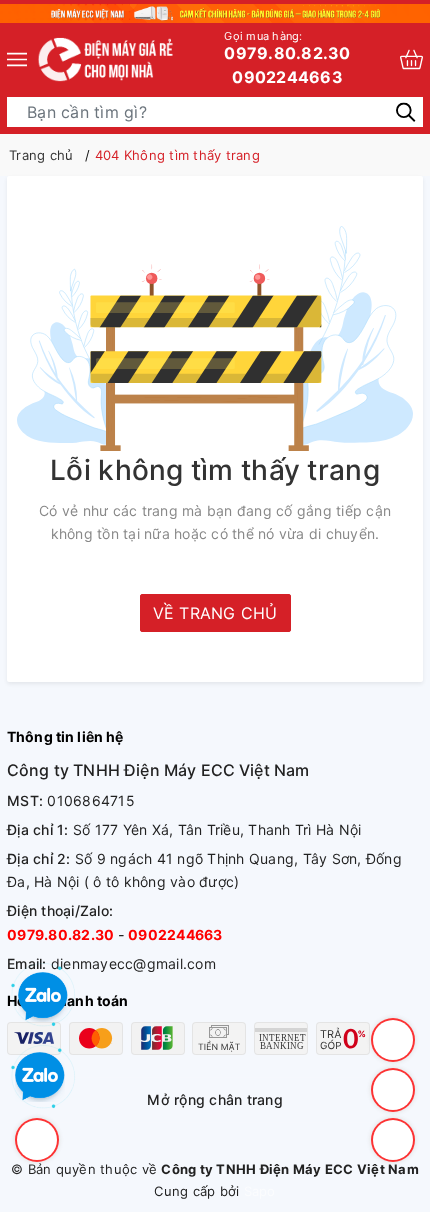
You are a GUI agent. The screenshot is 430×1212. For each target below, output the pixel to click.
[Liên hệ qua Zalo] (40, 1077)
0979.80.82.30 (287, 46)
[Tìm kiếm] (405, 110)
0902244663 (287, 77)
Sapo (260, 1191)
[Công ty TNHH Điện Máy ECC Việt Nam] (106, 59)
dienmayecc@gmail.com (133, 963)
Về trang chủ (215, 613)
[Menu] (17, 59)
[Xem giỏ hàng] (411, 59)
